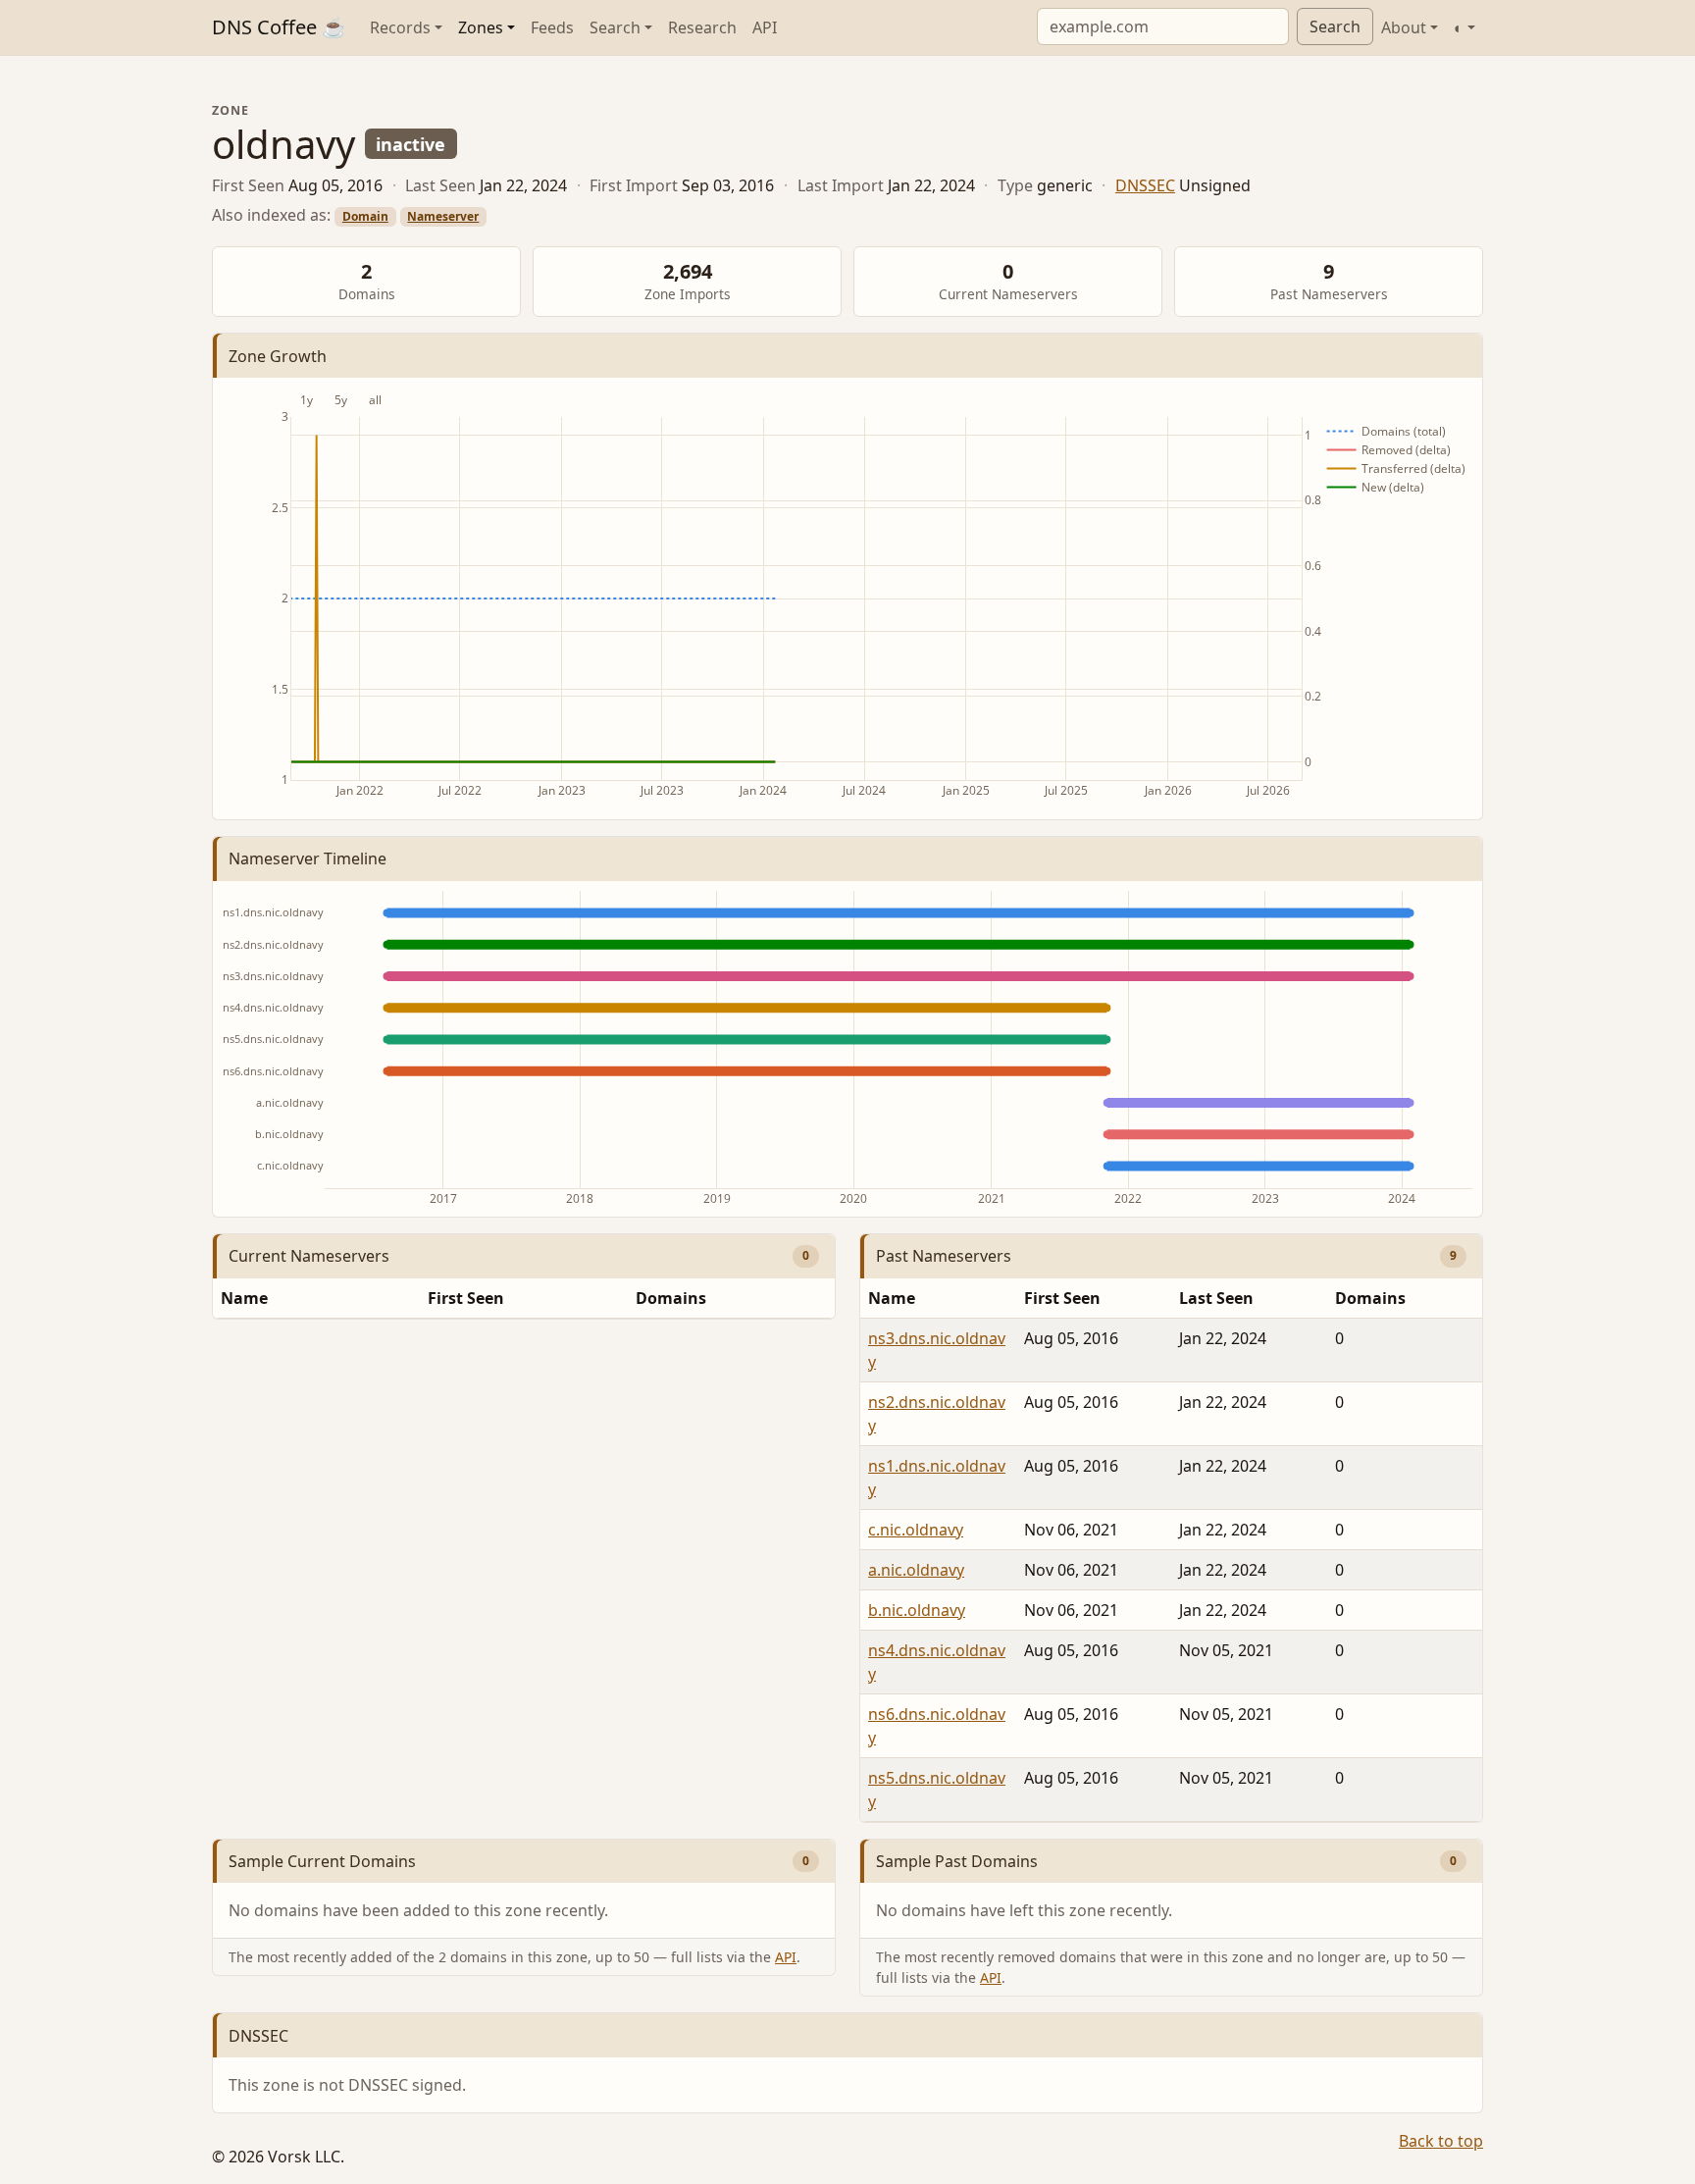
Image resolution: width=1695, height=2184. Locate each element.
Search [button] (615, 27)
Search (1335, 26)
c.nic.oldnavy (916, 1530)
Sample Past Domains (957, 1861)
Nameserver (443, 216)
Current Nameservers (309, 1256)
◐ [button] (1459, 27)
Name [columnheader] (244, 1298)
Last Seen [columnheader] (1216, 1298)
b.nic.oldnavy (917, 1610)
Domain (365, 216)
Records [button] (400, 27)
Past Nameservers (944, 1256)
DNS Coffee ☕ (279, 27)
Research (702, 27)
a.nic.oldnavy (916, 1570)
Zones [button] (481, 27)
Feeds (552, 27)
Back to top (1441, 2141)
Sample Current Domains (322, 1861)
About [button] (1404, 27)
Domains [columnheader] (671, 1298)
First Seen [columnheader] (466, 1298)
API (765, 27)
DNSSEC (1145, 185)
